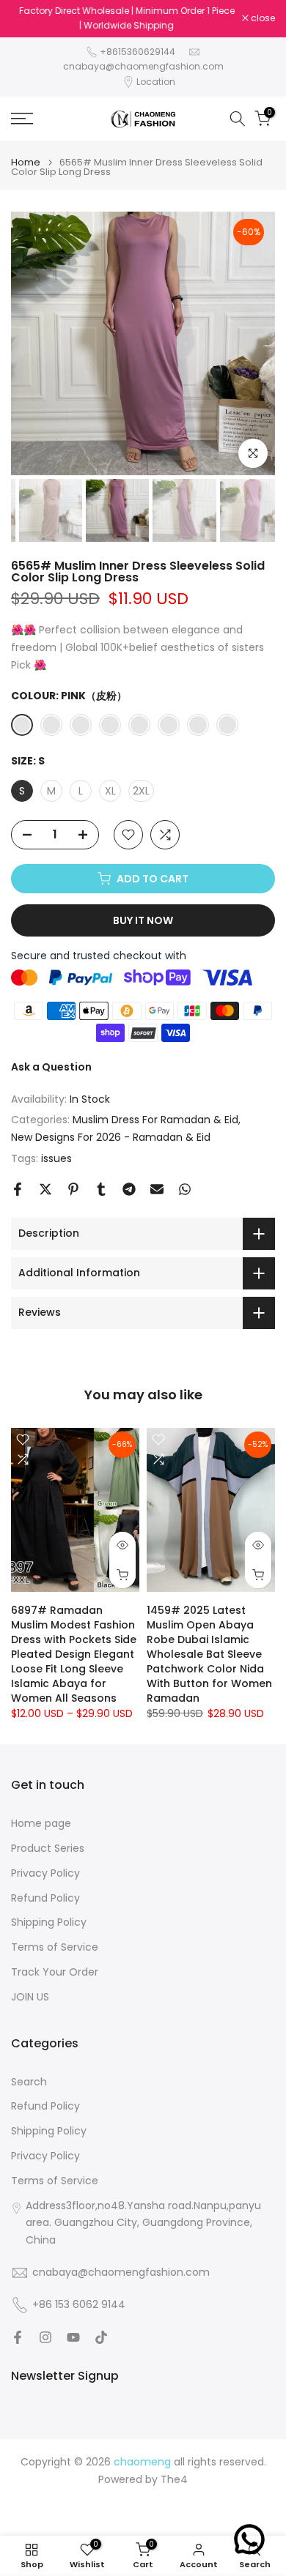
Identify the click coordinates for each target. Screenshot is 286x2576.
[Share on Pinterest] (73, 1189)
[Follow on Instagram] (45, 2337)
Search (29, 2082)
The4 (174, 2480)
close (262, 18)
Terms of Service (55, 1947)
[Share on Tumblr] (101, 1189)
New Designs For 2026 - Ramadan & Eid (111, 1137)
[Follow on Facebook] (18, 2337)
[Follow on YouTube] (73, 2337)
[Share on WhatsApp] (185, 1189)
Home (26, 162)
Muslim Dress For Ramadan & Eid (155, 1120)
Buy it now (143, 920)
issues (56, 1158)
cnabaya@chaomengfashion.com (143, 66)
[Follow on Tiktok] (101, 2337)
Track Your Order (55, 1972)
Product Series (48, 1849)
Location (156, 82)
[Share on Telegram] (129, 1189)
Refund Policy (45, 1898)
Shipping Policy (49, 1922)
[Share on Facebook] (18, 1189)
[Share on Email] (157, 1189)
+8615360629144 (137, 52)
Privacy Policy (45, 1873)
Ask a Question (51, 1067)
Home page (41, 1824)
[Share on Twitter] (45, 1189)
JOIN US (30, 1997)
